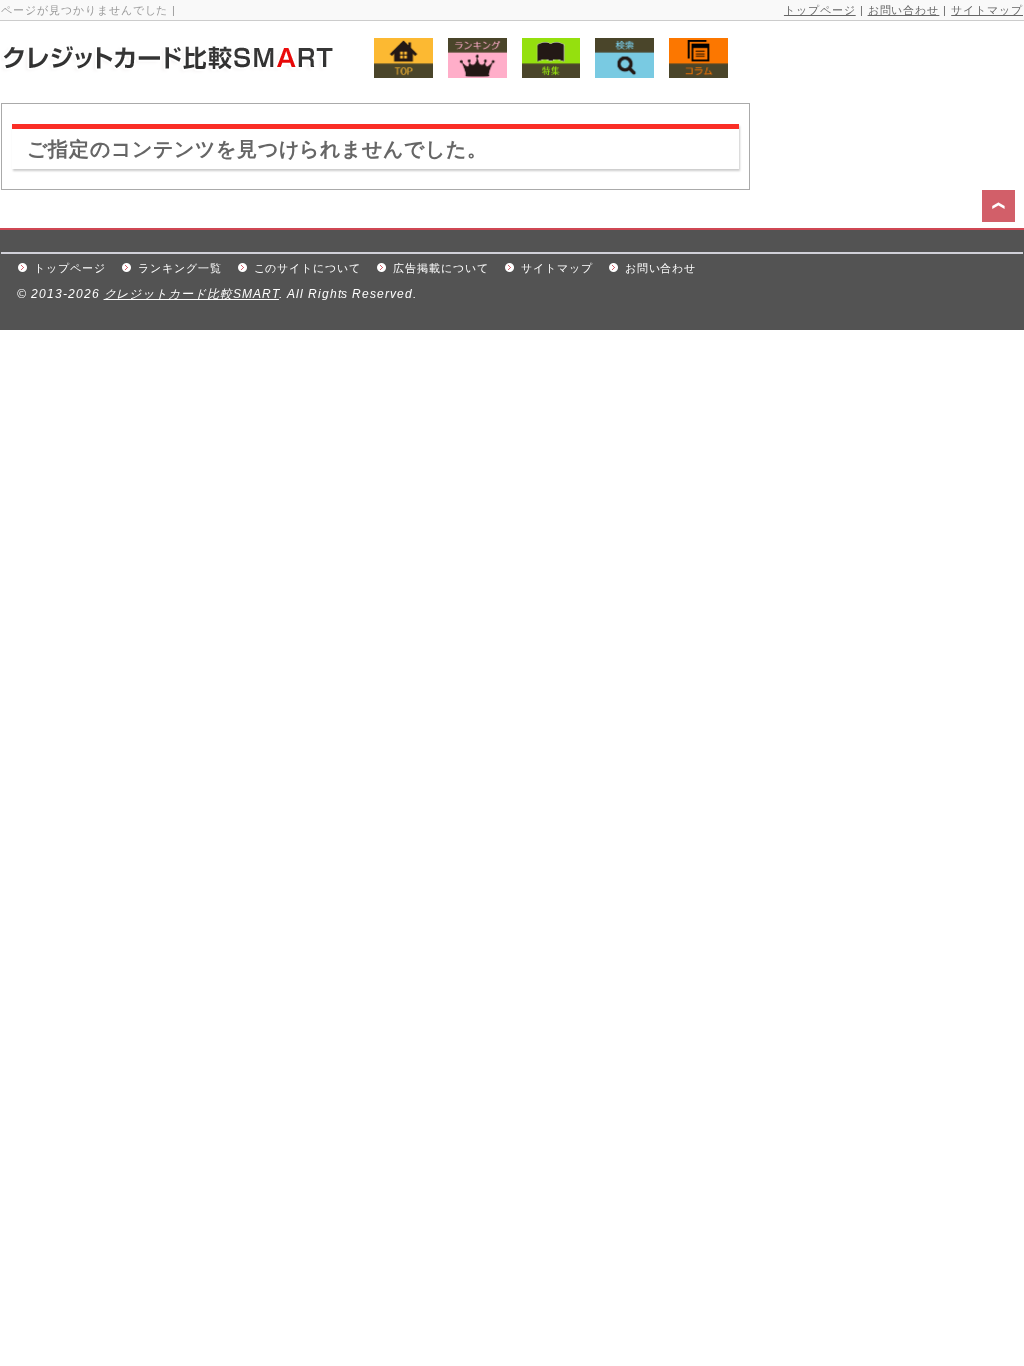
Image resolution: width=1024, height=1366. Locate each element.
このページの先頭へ (1001, 209)
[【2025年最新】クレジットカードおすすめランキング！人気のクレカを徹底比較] (212, 65)
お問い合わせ (904, 10)
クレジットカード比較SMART (191, 294)
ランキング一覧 (180, 268)
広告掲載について (441, 268)
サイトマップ (987, 10)
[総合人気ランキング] (472, 72)
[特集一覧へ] (546, 72)
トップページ (820, 10)
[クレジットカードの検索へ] (619, 72)
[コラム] (693, 72)
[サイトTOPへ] (388, 72)
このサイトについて (308, 268)
